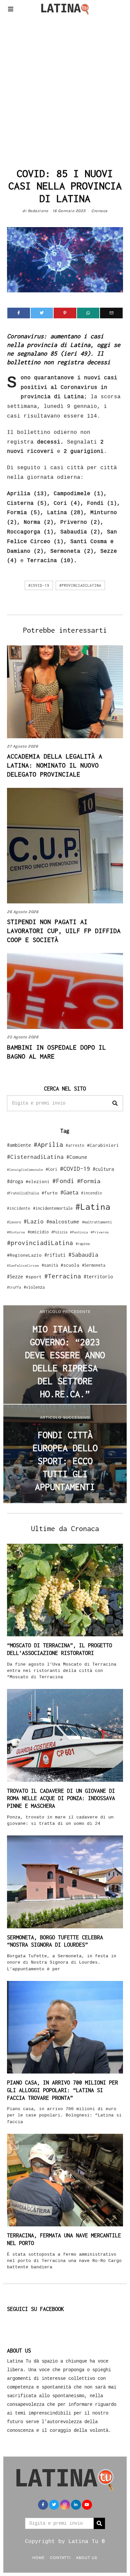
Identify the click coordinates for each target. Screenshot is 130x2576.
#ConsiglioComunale (25, 1170)
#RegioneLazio (24, 1255)
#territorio (98, 1277)
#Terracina (63, 1276)
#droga (15, 1181)
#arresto (75, 1145)
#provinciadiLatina (80, 585)
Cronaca (99, 211)
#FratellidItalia (23, 1193)
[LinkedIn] (76, 2505)
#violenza (34, 1287)
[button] (115, 1103)
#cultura (103, 1169)
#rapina (83, 1244)
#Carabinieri (103, 1145)
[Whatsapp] (88, 313)
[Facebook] (19, 313)
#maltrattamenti (97, 1222)
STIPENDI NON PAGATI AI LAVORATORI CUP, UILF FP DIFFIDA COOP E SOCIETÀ (64, 931)
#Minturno (16, 1232)
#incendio (91, 1193)
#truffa (14, 1287)
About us (87, 2557)
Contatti (60, 2557)
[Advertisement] (65, 90)
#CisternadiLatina (35, 1157)
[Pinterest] (65, 313)
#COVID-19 (39, 585)
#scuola (70, 1265)
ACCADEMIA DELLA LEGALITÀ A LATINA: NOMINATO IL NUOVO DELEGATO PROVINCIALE (55, 765)
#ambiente (19, 1145)
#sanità (50, 1265)
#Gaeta (69, 1192)
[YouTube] (87, 2505)
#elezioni (38, 1181)
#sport (34, 1277)
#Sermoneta (94, 1265)
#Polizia (59, 1232)
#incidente (19, 1208)
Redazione (38, 211)
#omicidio (38, 1232)
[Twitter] (42, 313)
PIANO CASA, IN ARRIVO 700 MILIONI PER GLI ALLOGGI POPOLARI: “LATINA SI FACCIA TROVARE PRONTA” (62, 2090)
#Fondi (63, 1181)
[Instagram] (65, 2505)
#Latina (93, 1207)
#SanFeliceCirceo (23, 1266)
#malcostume (63, 1221)
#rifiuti (55, 1255)
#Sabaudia (83, 1255)
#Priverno (100, 1232)
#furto (50, 1193)
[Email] (111, 313)
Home (38, 2557)
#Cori (51, 1169)
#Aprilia (48, 1144)
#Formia (89, 1181)
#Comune (77, 1157)
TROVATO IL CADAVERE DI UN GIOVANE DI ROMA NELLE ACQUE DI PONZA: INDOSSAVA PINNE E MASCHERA (61, 1798)
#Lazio (34, 1221)
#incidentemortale (53, 1208)
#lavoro (14, 1222)
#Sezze (15, 1277)
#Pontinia (79, 1232)
